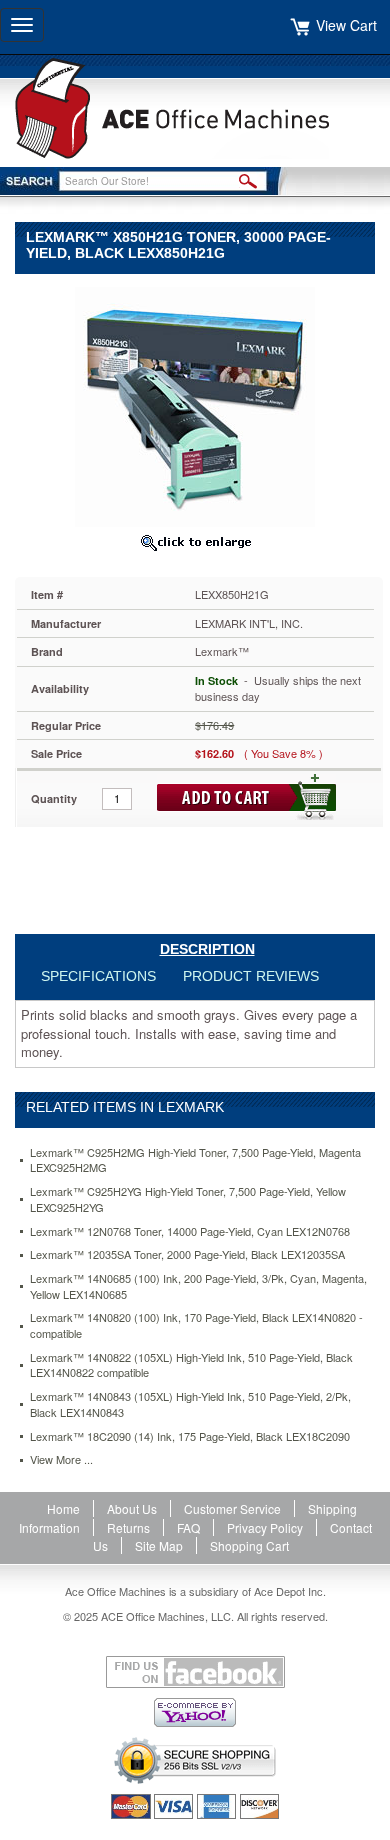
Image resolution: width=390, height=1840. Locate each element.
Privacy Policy (265, 1527)
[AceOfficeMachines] (195, 108)
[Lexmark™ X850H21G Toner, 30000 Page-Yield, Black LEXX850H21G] (195, 404)
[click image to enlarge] (195, 542)
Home (63, 1508)
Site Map (159, 1545)
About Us (132, 1508)
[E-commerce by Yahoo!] (195, 1712)
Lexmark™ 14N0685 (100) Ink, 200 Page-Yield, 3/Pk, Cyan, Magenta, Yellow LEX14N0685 (198, 1286)
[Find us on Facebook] (195, 1672)
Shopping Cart (249, 1545)
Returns (128, 1527)
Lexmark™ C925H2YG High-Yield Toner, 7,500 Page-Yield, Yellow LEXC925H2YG (188, 1199)
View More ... (61, 1459)
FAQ (188, 1527)
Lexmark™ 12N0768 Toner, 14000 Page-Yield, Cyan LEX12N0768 (190, 1231)
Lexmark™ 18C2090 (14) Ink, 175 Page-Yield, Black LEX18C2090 (190, 1436)
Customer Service (232, 1508)
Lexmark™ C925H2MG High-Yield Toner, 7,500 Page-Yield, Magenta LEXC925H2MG (195, 1160)
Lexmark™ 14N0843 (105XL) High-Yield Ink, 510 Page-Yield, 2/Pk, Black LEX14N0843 (190, 1404)
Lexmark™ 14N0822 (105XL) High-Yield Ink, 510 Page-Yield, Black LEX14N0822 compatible (191, 1365)
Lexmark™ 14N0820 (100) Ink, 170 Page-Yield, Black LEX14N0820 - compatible (196, 1325)
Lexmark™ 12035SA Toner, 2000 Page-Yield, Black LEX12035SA (187, 1254)
